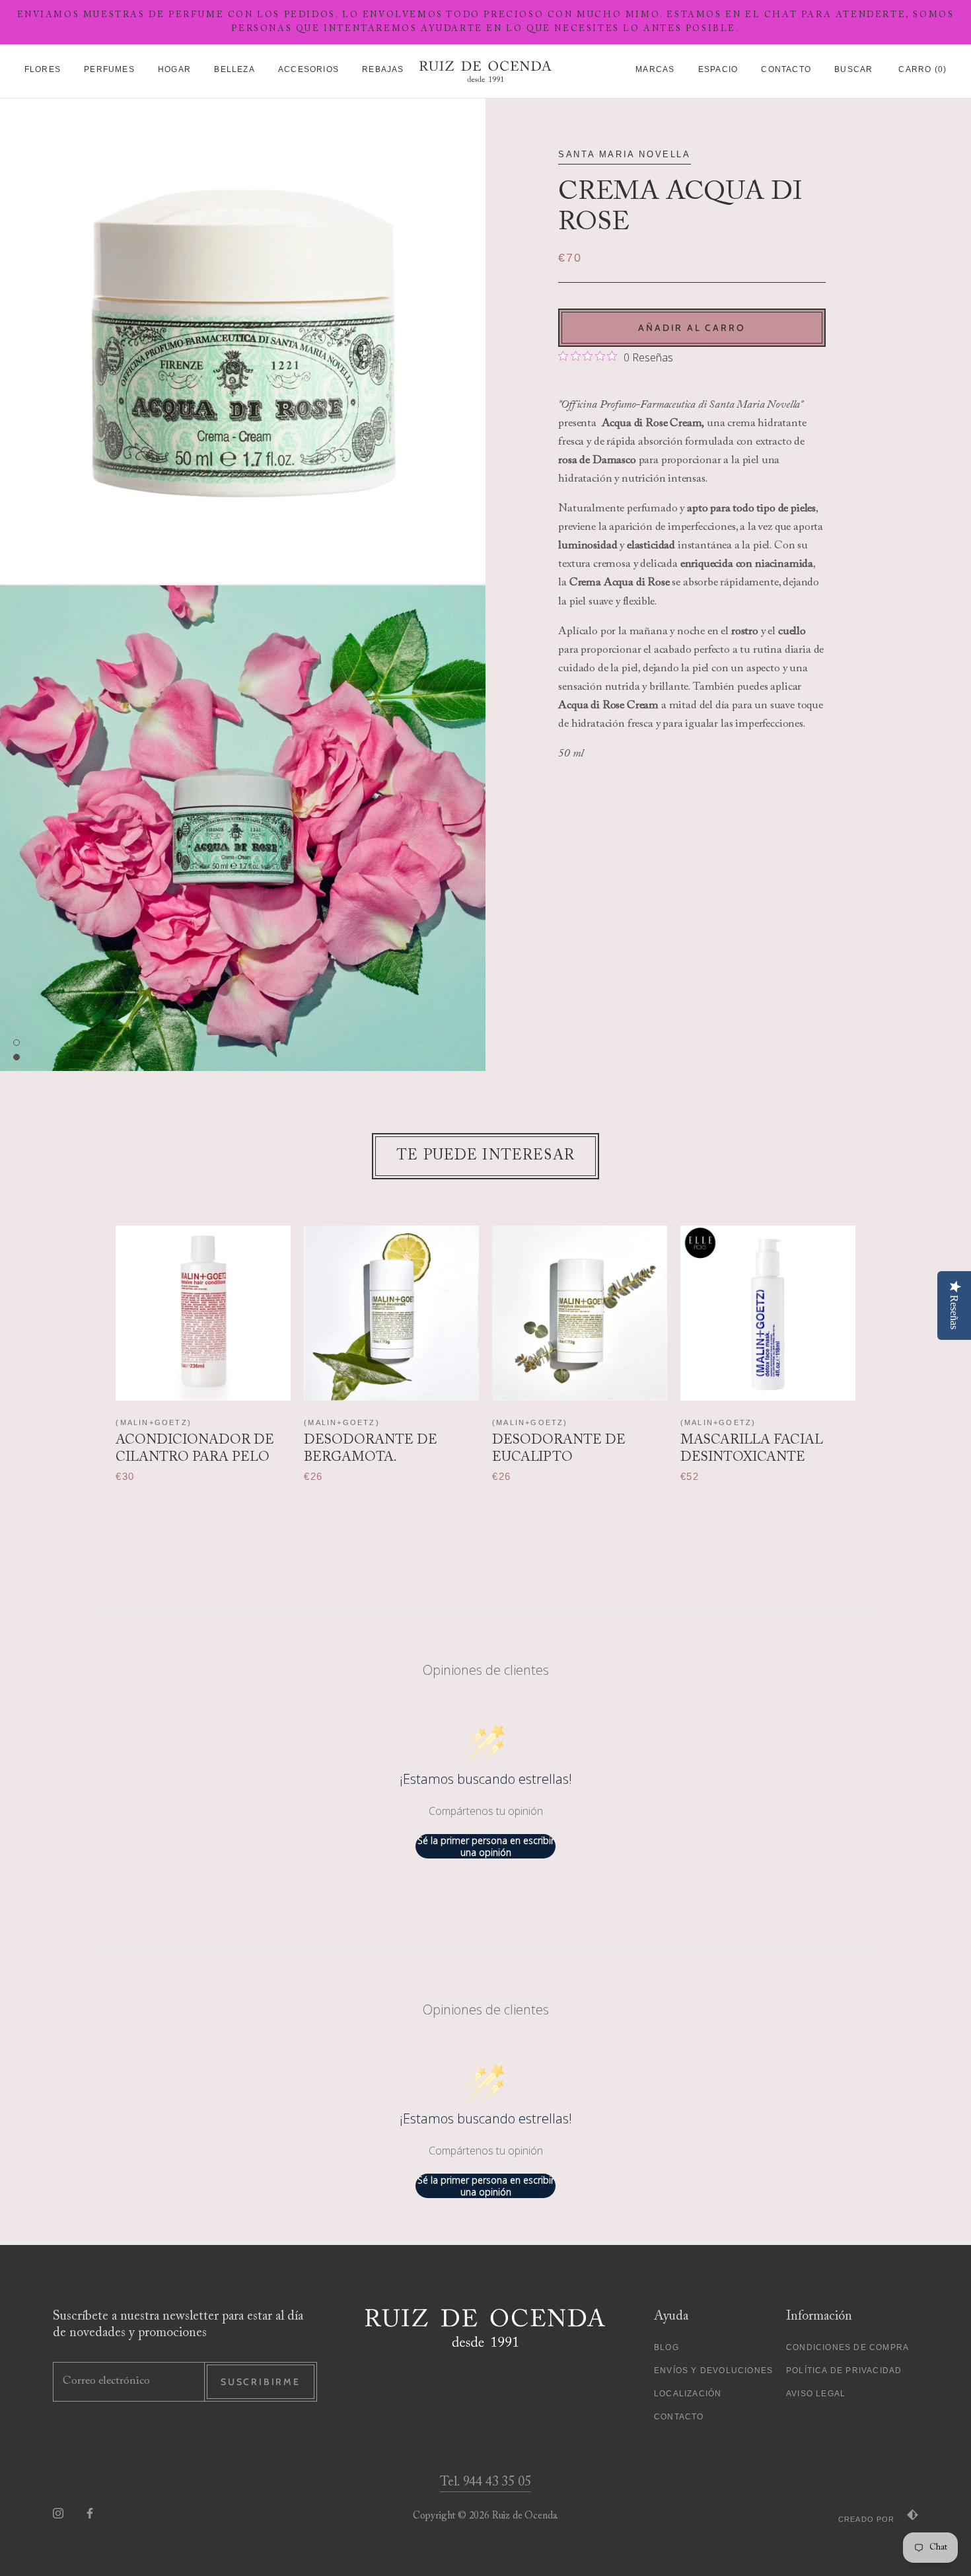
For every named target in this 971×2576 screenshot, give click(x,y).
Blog (666, 2347)
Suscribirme (261, 2382)
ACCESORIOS (308, 69)
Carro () (922, 69)
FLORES (43, 69)
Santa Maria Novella (624, 154)
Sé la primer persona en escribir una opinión (486, 1846)
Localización (688, 2394)
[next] (880, 1341)
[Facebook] (90, 2513)
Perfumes (109, 69)
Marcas (655, 69)
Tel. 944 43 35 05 (485, 2482)
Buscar (853, 69)
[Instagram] (58, 2513)
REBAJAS (383, 69)
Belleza (234, 69)
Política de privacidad (844, 2371)
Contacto (786, 69)
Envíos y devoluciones (713, 2371)
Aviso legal (816, 2394)
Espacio (718, 69)
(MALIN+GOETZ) (154, 1422)
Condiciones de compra (847, 2347)
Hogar (174, 69)
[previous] (91, 1341)
